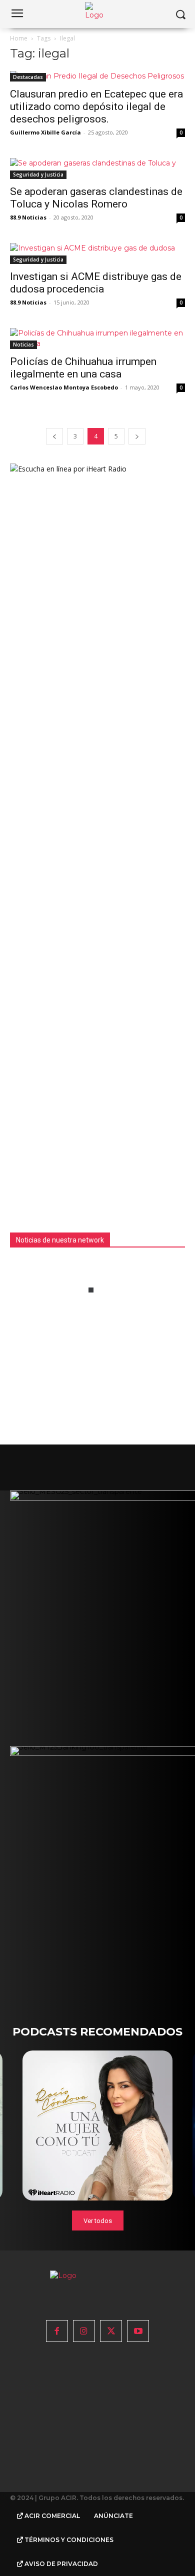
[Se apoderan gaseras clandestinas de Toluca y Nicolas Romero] (97, 168)
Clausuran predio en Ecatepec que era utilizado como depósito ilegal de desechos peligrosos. (96, 106)
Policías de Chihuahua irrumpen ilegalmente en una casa (83, 368)
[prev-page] (54, 436)
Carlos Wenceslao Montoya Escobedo (64, 387)
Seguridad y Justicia (38, 174)
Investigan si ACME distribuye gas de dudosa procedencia (96, 283)
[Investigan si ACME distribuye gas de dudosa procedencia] (97, 253)
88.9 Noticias (28, 217)
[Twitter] (111, 2331)
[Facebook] (57, 2331)
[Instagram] (84, 2331)
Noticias (23, 344)
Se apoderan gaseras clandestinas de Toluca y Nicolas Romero (96, 198)
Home (19, 38)
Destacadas (28, 77)
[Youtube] (138, 2331)
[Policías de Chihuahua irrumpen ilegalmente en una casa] (97, 338)
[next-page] (137, 436)
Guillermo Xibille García (45, 132)
